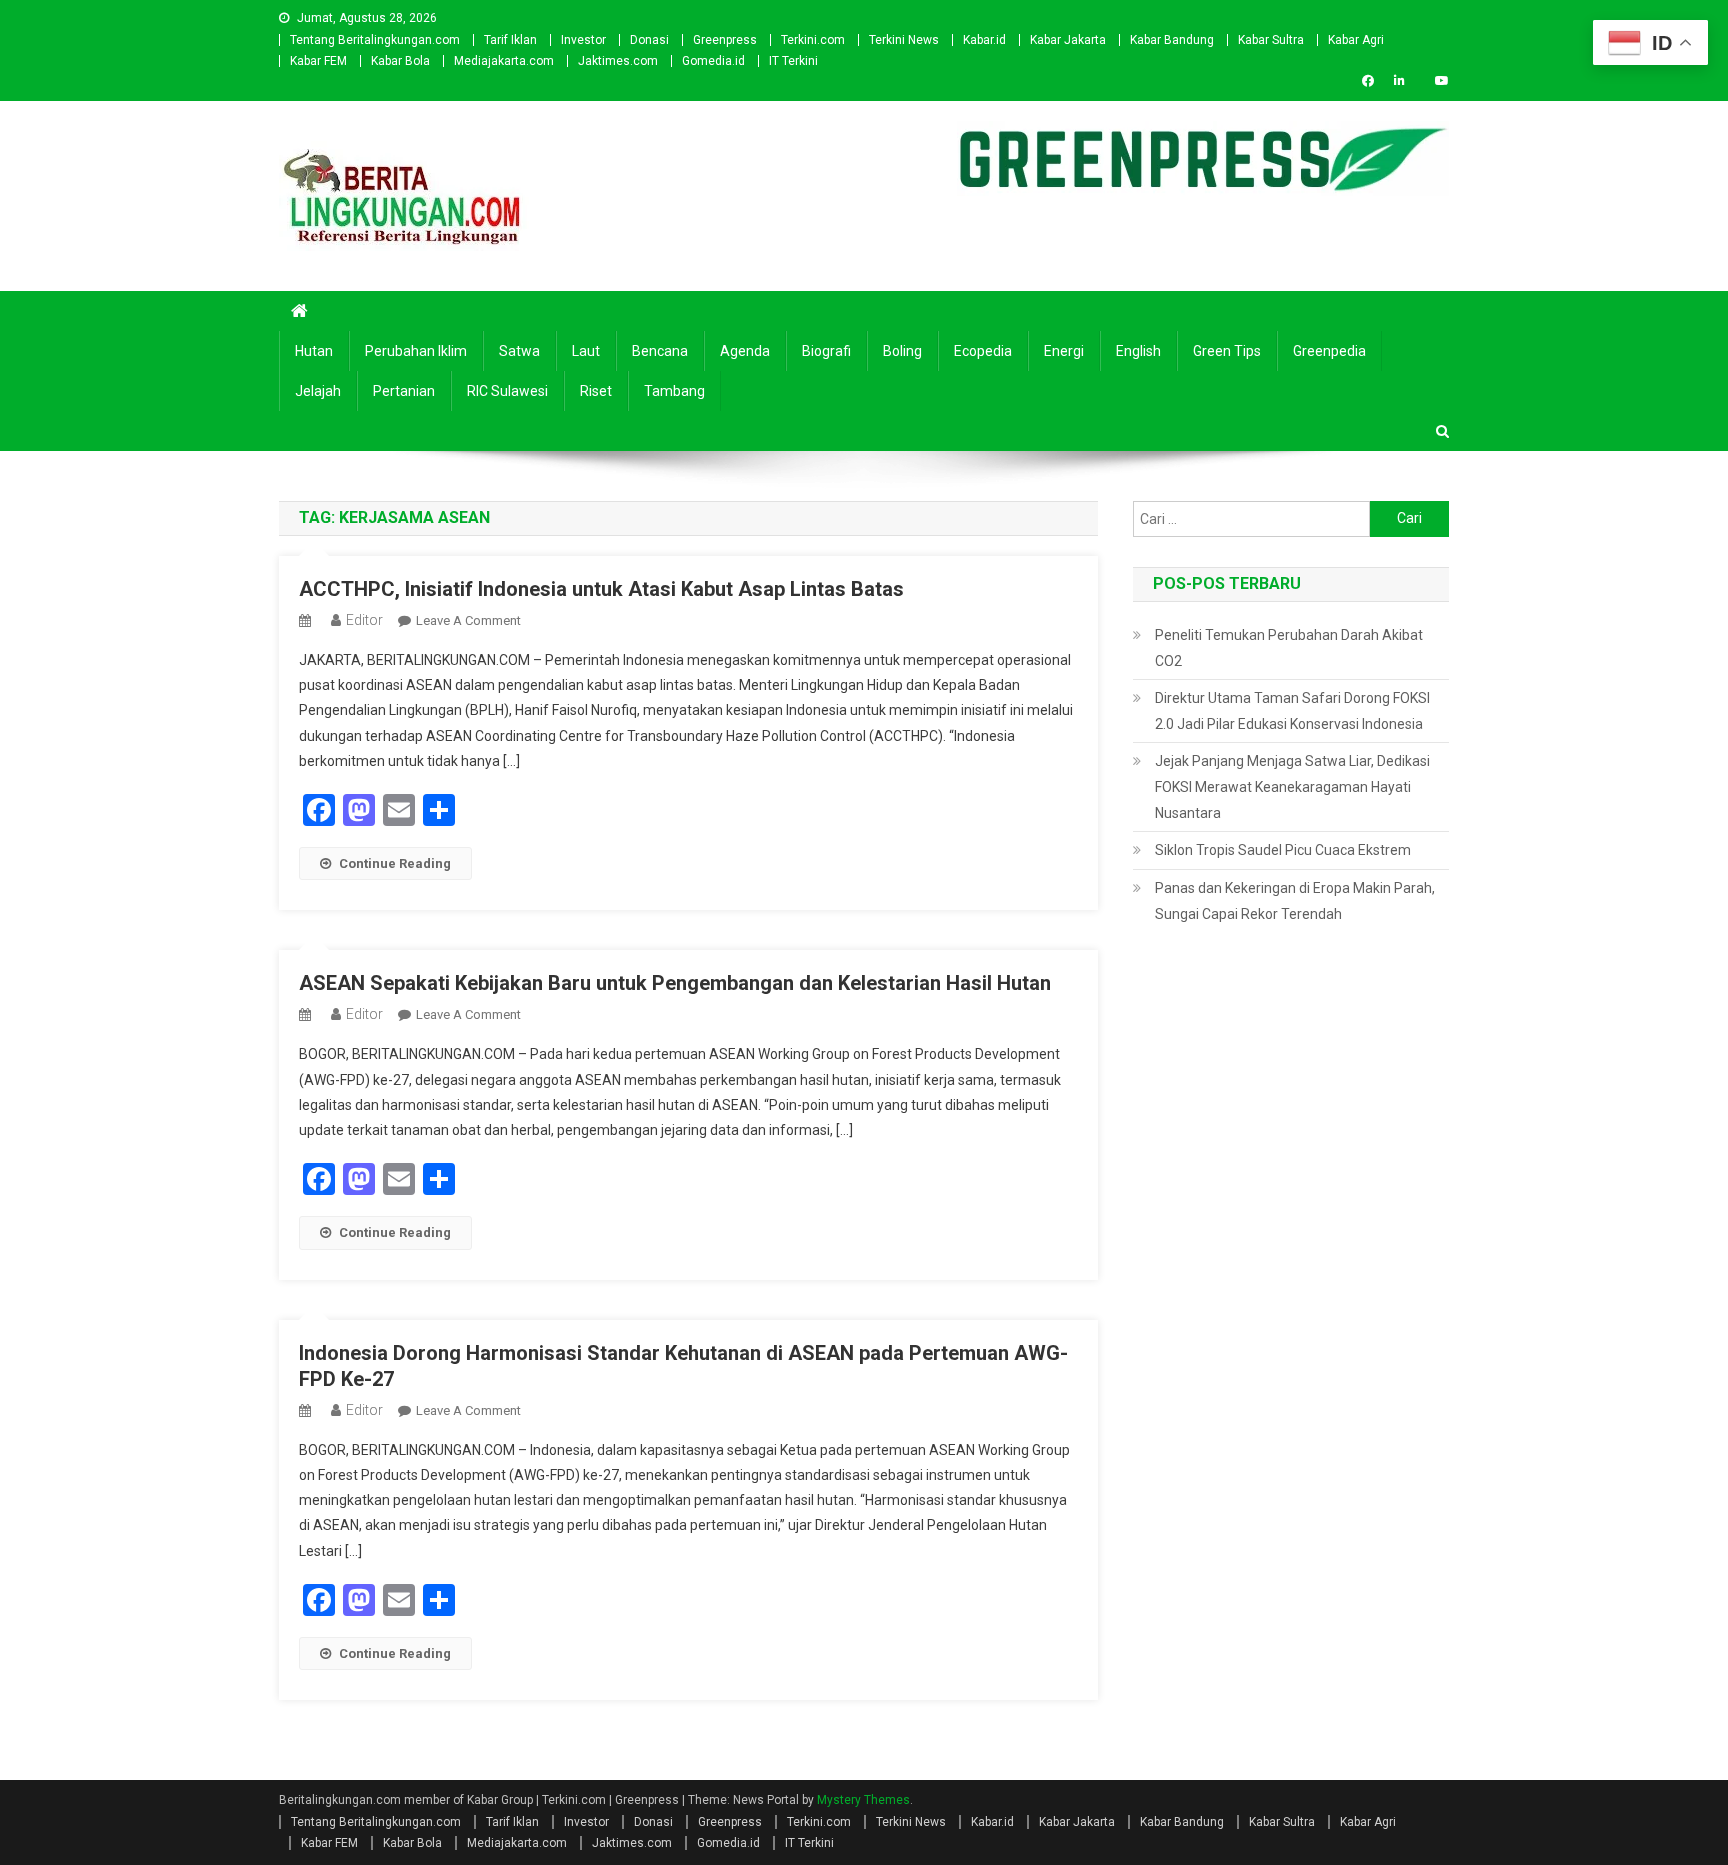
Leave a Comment (468, 620)
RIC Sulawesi (507, 391)
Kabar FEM (318, 61)
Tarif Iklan (510, 40)
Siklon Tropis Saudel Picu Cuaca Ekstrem (1283, 850)
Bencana (660, 351)
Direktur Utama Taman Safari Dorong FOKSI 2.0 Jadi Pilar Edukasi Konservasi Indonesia (1292, 711)
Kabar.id (984, 40)
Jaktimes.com (618, 61)
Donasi (649, 40)
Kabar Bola (400, 61)
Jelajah (318, 391)
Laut (586, 351)
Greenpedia (1329, 351)
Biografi (826, 351)
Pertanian (404, 391)
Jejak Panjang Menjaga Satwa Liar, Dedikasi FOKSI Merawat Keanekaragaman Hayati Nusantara (1292, 787)
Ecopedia (983, 351)
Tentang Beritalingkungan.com (375, 40)
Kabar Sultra (1271, 40)
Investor (583, 40)
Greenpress (725, 40)
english (1138, 351)
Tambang (674, 391)
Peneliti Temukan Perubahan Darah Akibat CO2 (1289, 648)
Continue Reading (395, 863)
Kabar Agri (1356, 40)
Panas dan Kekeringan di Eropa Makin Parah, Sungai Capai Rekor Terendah (1295, 901)
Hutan (314, 351)
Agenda (745, 351)
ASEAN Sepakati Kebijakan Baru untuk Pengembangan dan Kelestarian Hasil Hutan (675, 983)
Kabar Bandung (1172, 40)
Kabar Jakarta (1068, 40)
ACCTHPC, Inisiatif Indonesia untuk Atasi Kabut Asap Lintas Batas (601, 589)
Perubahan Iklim (416, 351)
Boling (902, 351)
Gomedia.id (713, 61)
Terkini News (904, 40)
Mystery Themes (863, 1800)
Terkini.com (813, 40)
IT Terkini (793, 61)
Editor (364, 620)
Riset (596, 391)
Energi (1064, 351)
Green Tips (1227, 351)
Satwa (519, 351)
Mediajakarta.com (504, 61)
